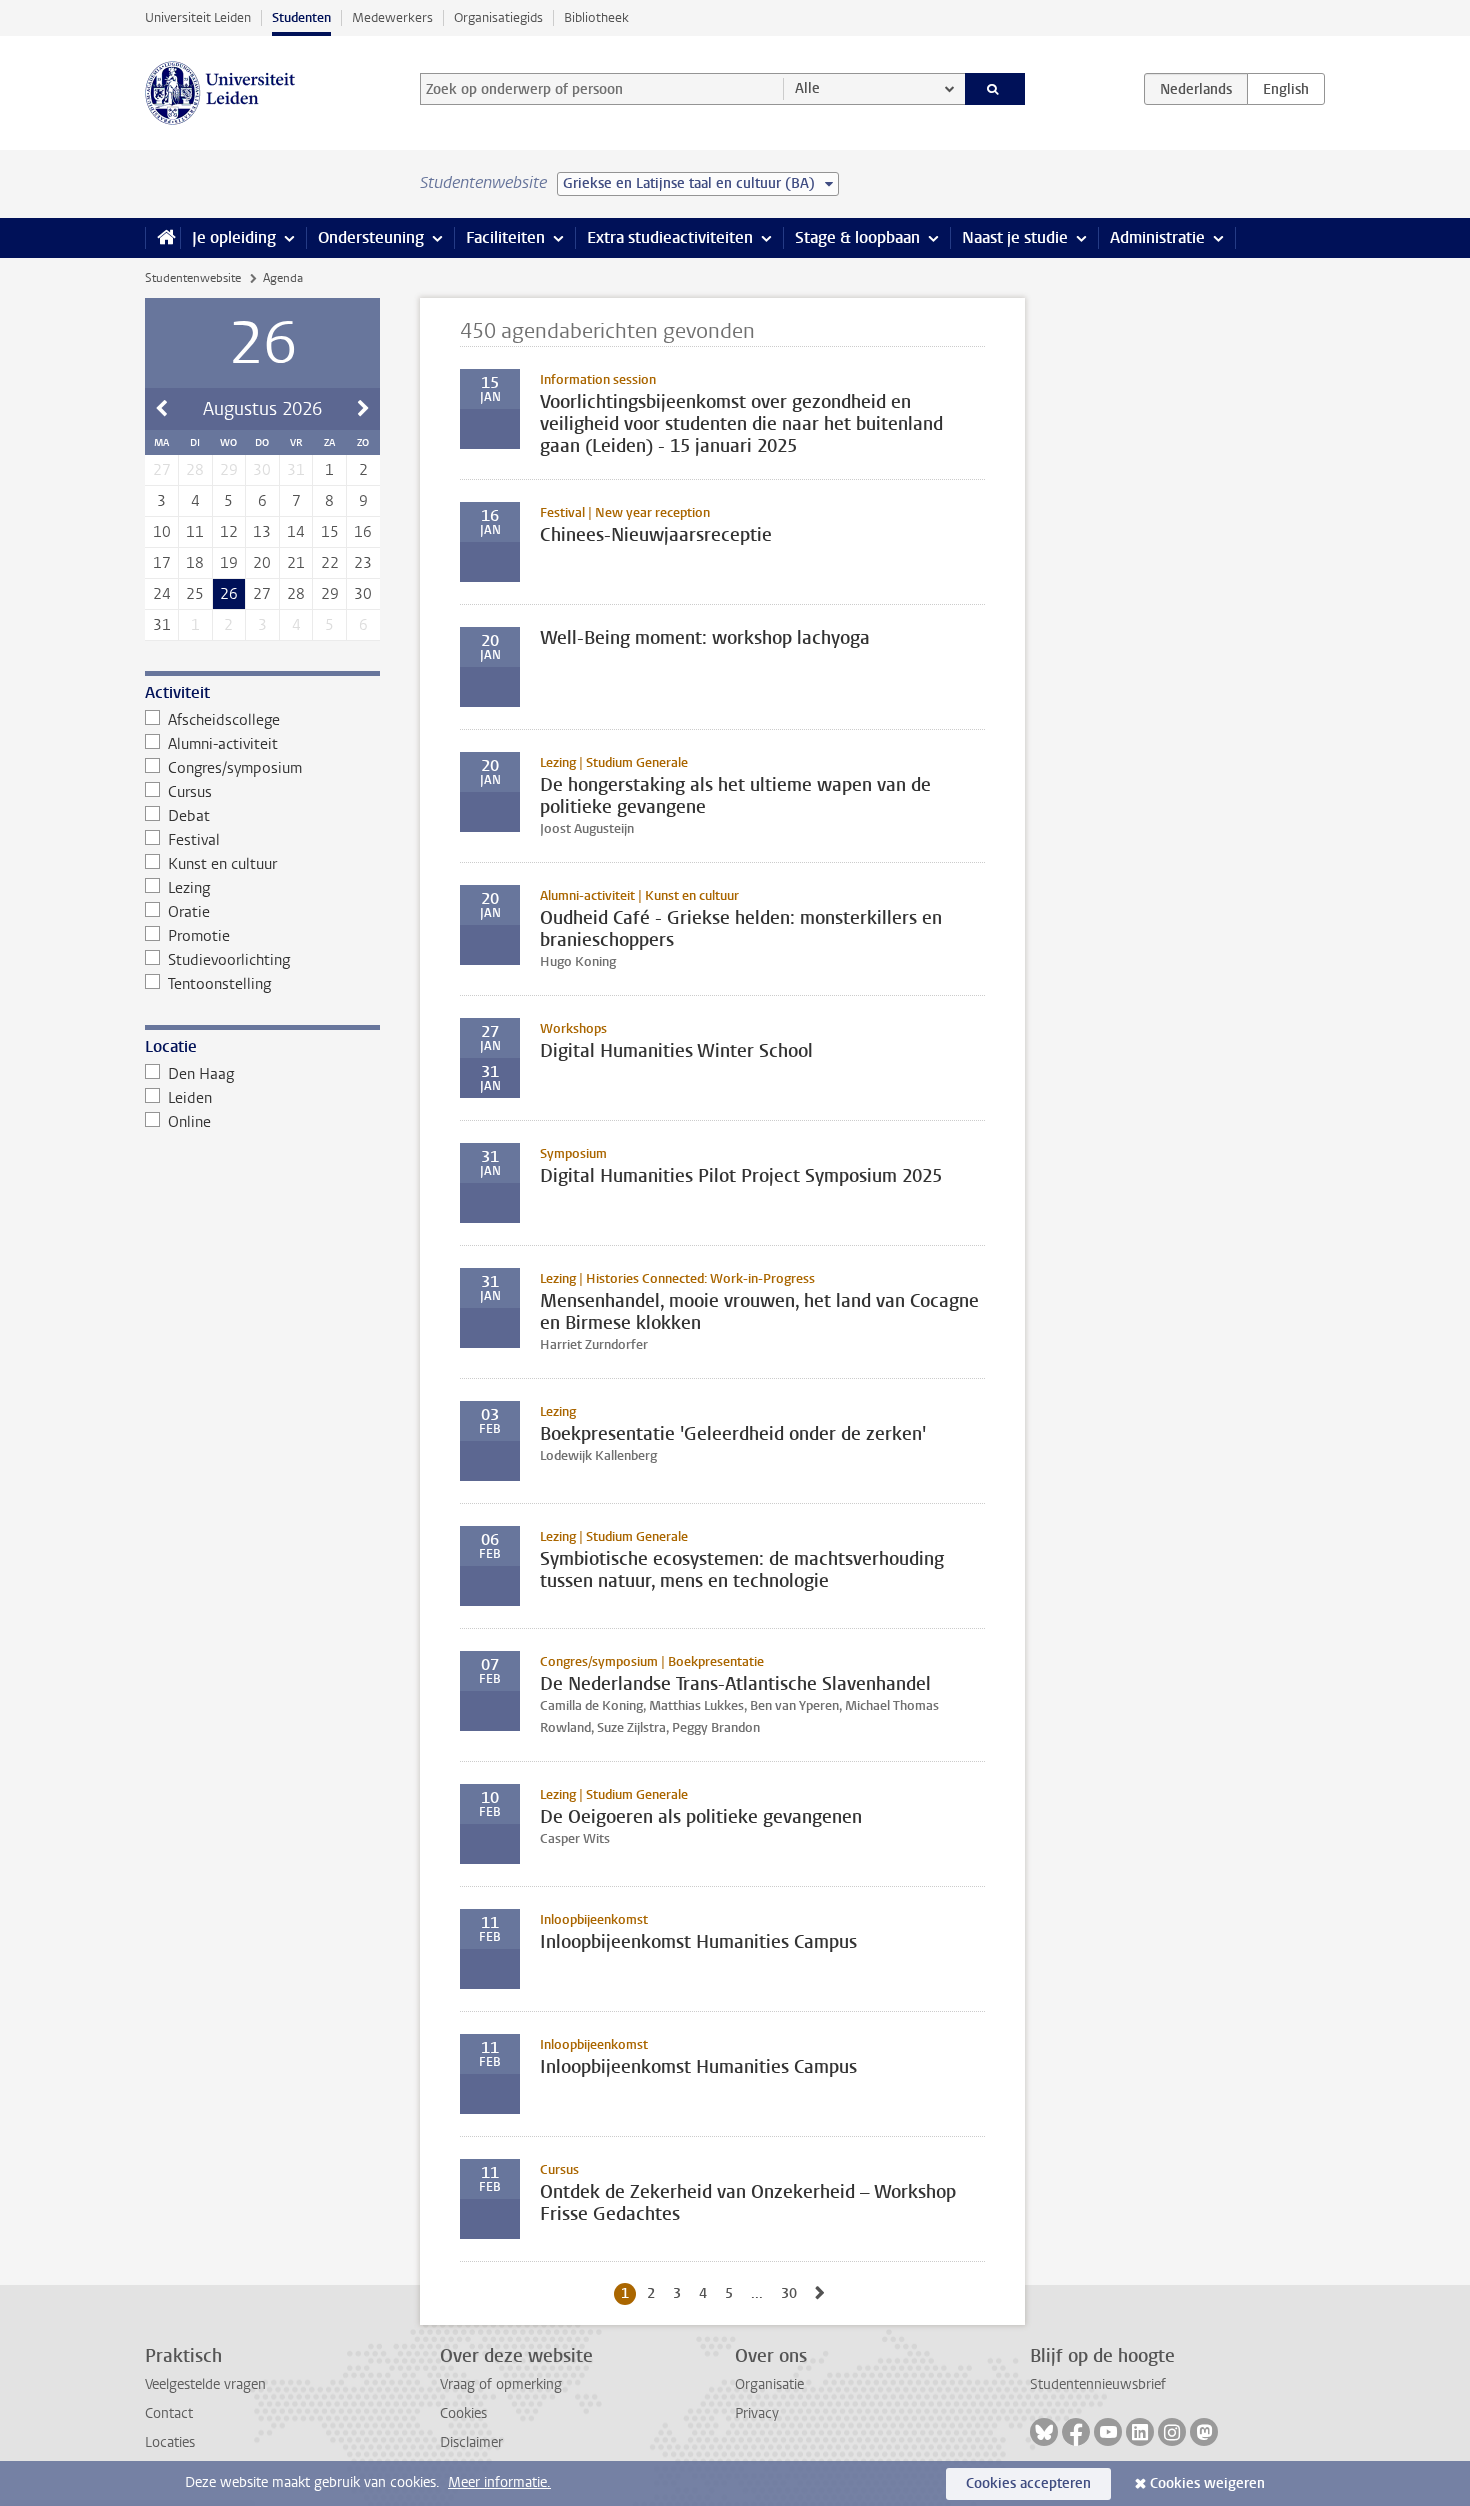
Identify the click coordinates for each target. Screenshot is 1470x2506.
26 (229, 594)
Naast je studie (1015, 237)
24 (162, 594)
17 (162, 563)
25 (195, 594)
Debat (189, 816)
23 (363, 563)
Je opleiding (234, 237)
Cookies (463, 2413)
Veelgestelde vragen (205, 2384)
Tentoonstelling (219, 984)
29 (330, 594)
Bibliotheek (596, 17)
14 (296, 532)
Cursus (190, 792)
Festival (194, 840)
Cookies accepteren (1028, 2483)
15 (330, 532)
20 (262, 563)
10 (162, 532)
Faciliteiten (505, 237)
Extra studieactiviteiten (670, 237)
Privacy (757, 2413)
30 (363, 594)
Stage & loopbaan (857, 237)
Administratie (1157, 237)
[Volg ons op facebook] (1076, 2432)
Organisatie (769, 2384)
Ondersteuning (371, 237)
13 (262, 532)
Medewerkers (392, 17)
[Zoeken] (995, 89)
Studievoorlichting (229, 960)
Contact (169, 2413)
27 (262, 594)
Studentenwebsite (193, 278)
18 (195, 563)
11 (195, 532)
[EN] (1286, 89)
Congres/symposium (235, 768)
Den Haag (201, 1074)
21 (296, 563)
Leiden (190, 1098)
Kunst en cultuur (222, 864)
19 (229, 563)
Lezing (189, 888)
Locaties (170, 2442)
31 (162, 625)
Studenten (301, 17)
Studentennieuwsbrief (1098, 2384)
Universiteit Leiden (198, 17)
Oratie (189, 912)
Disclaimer (471, 2442)
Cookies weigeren (1207, 2483)
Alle (807, 88)
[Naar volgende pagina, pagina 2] (820, 2293)
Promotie (199, 936)
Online (189, 1122)
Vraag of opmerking (501, 2384)
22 (330, 563)
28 (296, 594)
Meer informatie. (499, 2482)
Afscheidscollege (224, 720)
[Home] (162, 238)
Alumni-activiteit (223, 744)
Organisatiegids (498, 17)
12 (229, 532)
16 (363, 532)
